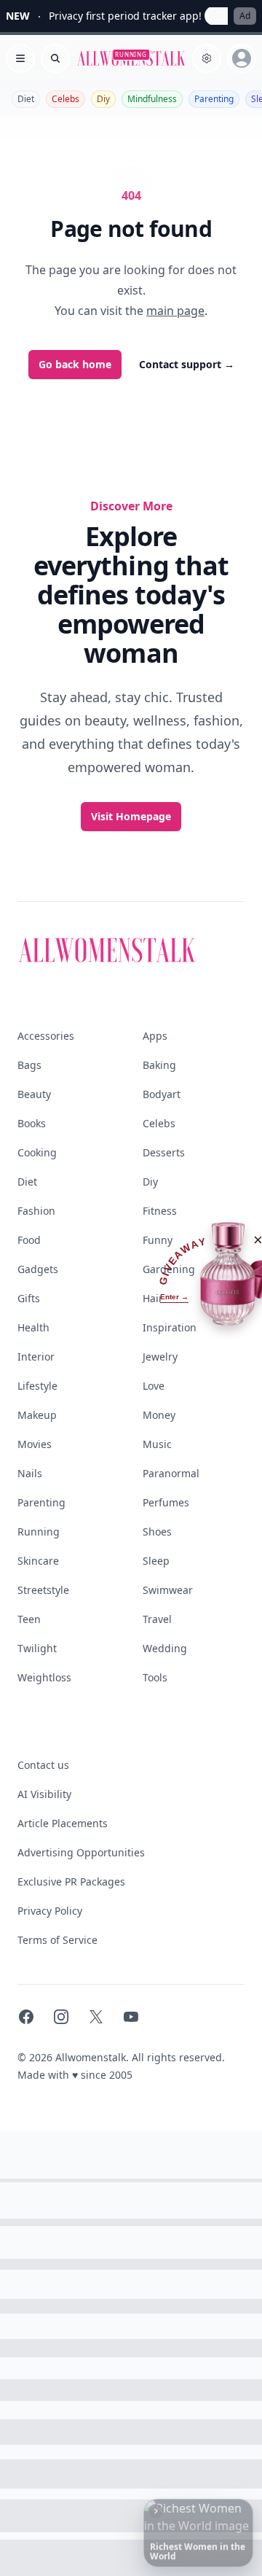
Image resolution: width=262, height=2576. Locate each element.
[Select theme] (207, 58)
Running (39, 1532)
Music (157, 1444)
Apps (155, 1036)
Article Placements (63, 1823)
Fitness (160, 1211)
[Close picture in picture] (156, 2511)
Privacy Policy (50, 1911)
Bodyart (162, 1094)
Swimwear (168, 1590)
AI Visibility (44, 1794)
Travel (157, 1619)
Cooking (37, 1152)
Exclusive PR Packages (71, 1882)
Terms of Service (57, 1940)
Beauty (34, 1094)
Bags (29, 1065)
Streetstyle (43, 1590)
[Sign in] (242, 58)
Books (32, 1123)
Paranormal (171, 1473)
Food (29, 1240)
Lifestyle (37, 1386)
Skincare (38, 1561)
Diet (26, 99)
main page (175, 311)
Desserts (164, 1152)
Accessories (46, 1036)
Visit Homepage (131, 816)
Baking (159, 1065)
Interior (36, 1357)
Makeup (37, 1415)
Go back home (75, 364)
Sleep (156, 1561)
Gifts (29, 1298)
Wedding (165, 1648)
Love (154, 1386)
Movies (35, 1444)
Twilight (37, 1648)
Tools (155, 1677)
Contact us (43, 1765)
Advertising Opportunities (81, 1852)
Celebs (65, 99)
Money (159, 1415)
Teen (29, 1619)
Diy (103, 99)
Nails (30, 1473)
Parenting (214, 99)
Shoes (157, 1532)
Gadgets (38, 1269)
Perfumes (166, 1502)
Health (33, 1327)
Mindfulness (152, 99)
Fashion (36, 1211)
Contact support (187, 364)
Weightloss (44, 1677)
